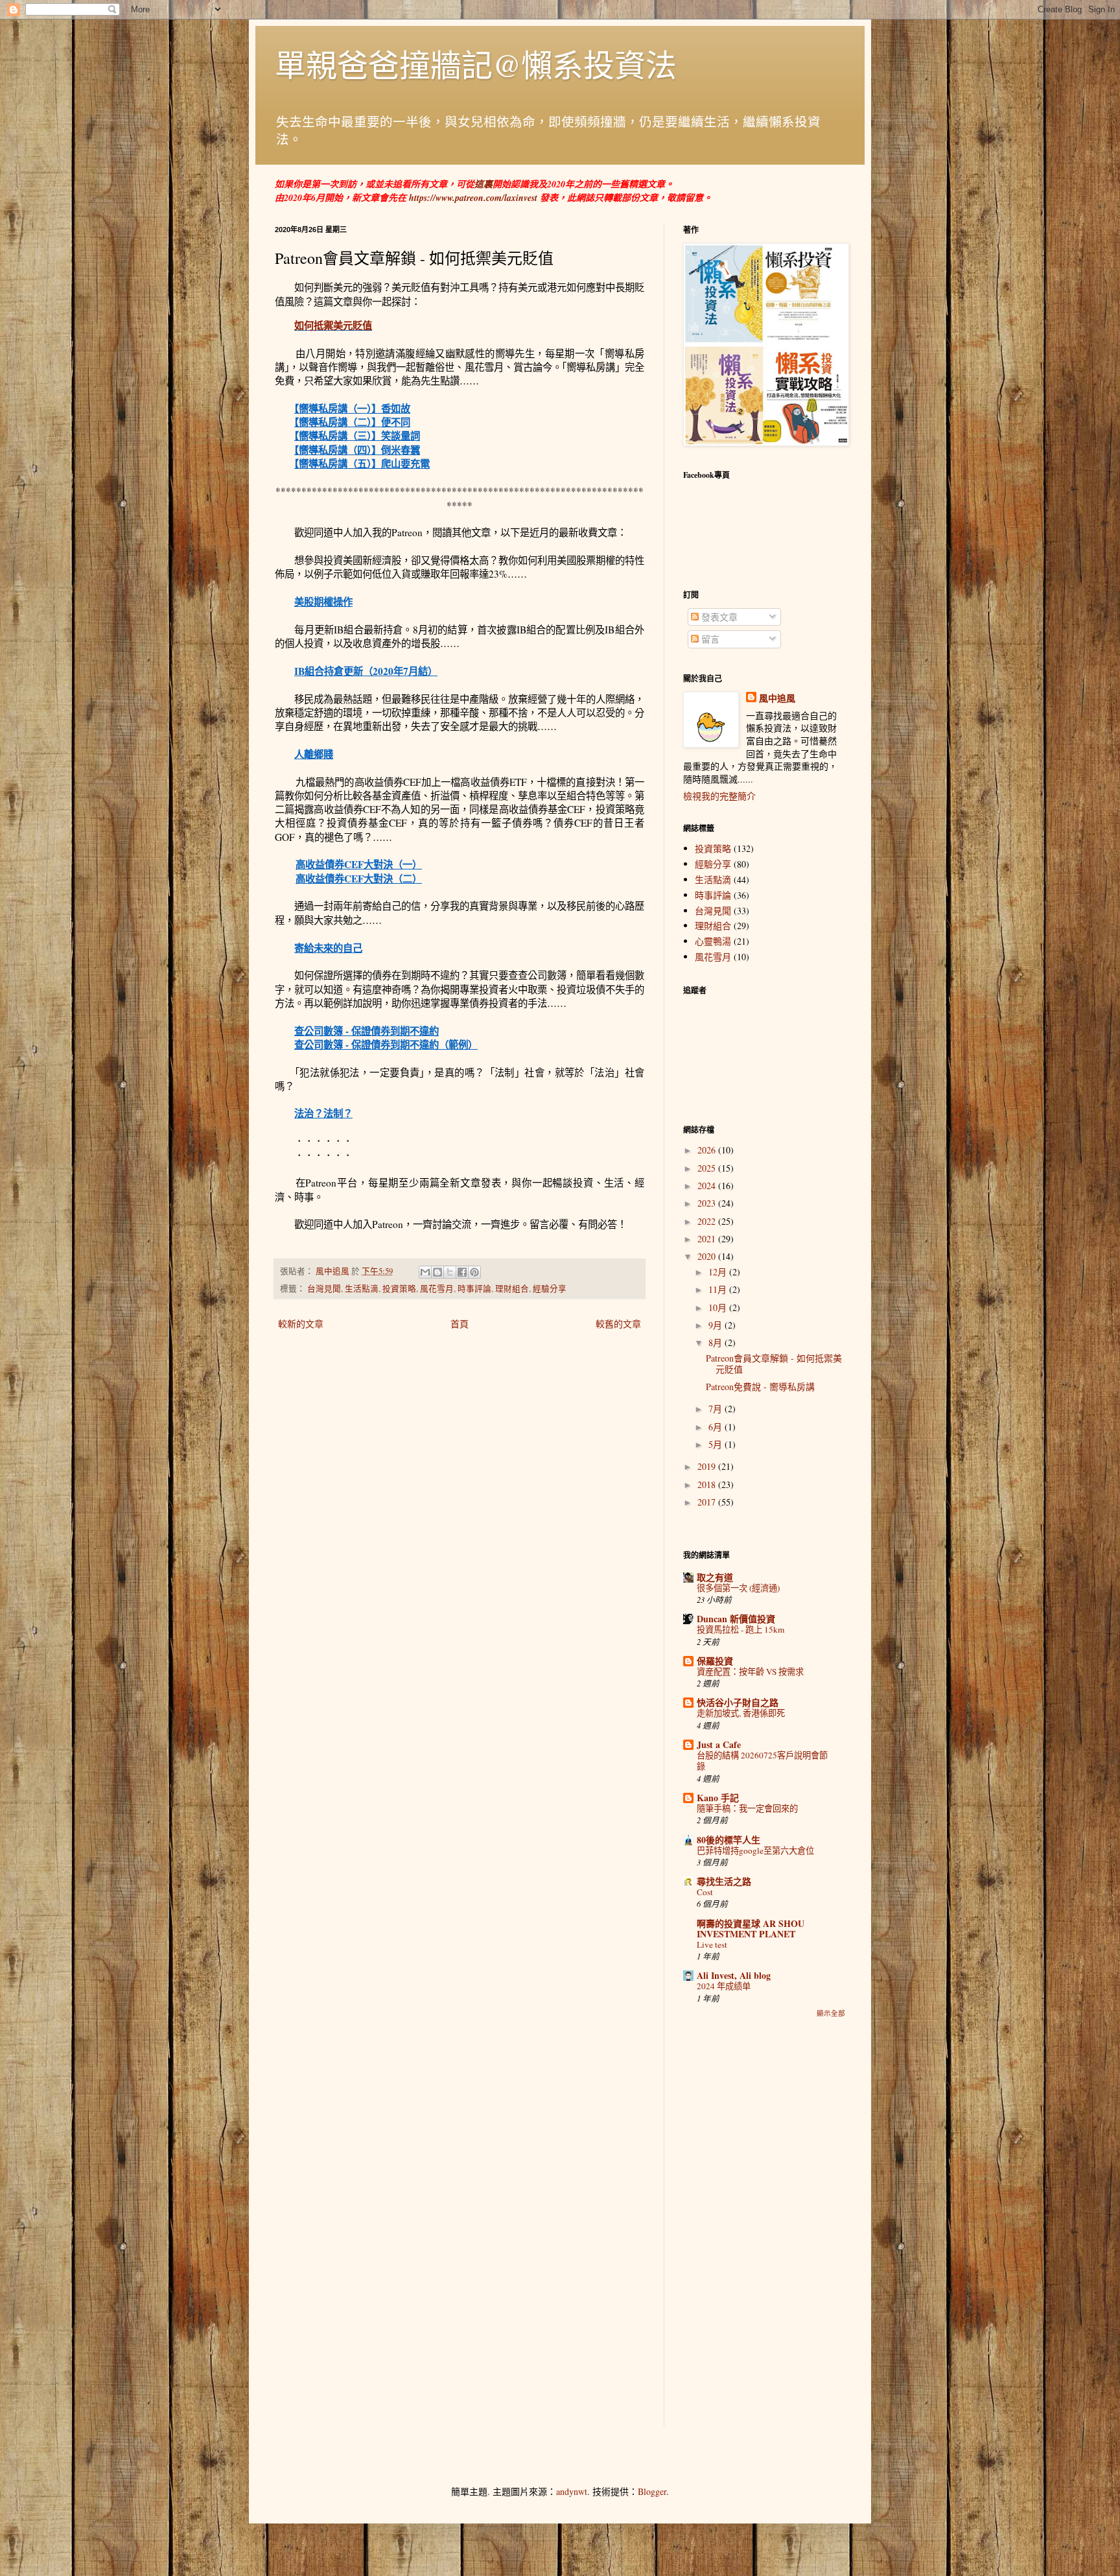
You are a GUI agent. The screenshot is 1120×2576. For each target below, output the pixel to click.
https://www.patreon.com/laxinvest (473, 198)
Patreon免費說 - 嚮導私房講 (760, 1387)
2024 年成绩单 (724, 1986)
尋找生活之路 (724, 1881)
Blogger (652, 2491)
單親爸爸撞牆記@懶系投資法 (476, 64)
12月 (719, 1272)
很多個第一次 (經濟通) (738, 1588)
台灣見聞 (324, 1289)
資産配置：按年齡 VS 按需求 (750, 1672)
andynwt (572, 2491)
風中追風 (777, 698)
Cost (705, 1892)
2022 (708, 1221)
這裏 (484, 184)
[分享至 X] (450, 1272)
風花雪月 (437, 1289)
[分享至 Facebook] (462, 1272)
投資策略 (399, 1289)
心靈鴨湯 (713, 941)
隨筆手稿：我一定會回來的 (747, 1808)
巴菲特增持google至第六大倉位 (755, 1850)
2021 (708, 1239)
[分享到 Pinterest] (474, 1272)
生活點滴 (362, 1289)
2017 (708, 1502)
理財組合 (512, 1289)
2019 (708, 1466)
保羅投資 (715, 1661)
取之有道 (715, 1577)
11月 (719, 1289)
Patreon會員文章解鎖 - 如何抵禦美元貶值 (774, 1364)
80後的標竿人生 (729, 1840)
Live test (712, 1944)
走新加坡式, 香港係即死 (741, 1713)
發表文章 (718, 617)
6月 (717, 1427)
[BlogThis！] (437, 1272)
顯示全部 (831, 2013)
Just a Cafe (719, 1744)
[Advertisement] (764, 2232)
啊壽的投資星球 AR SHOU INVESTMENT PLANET (751, 1929)
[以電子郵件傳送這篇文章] (425, 1272)
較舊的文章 (618, 1324)
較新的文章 (301, 1324)
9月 (717, 1325)
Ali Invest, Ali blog (734, 1975)
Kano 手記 (718, 1798)
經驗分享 (550, 1289)
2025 (708, 1168)
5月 (717, 1444)
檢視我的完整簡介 (719, 796)
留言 (709, 639)
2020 (708, 1256)
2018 (708, 1484)
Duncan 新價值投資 (736, 1619)
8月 (717, 1342)
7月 (717, 1409)
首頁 (460, 1324)
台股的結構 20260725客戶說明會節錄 (762, 1761)
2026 (708, 1150)
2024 (708, 1186)
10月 (719, 1307)
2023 (708, 1203)
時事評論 (474, 1289)
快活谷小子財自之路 (738, 1702)
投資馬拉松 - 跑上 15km (741, 1629)
